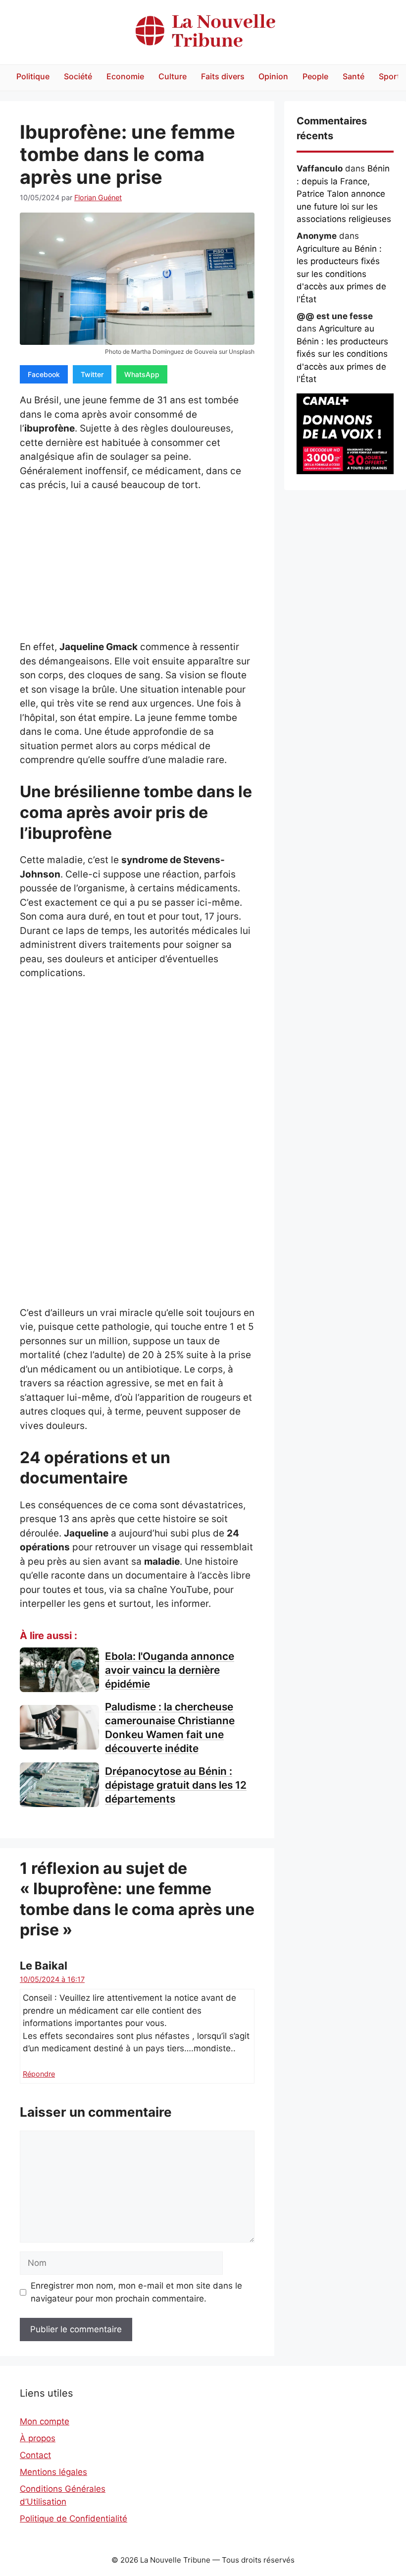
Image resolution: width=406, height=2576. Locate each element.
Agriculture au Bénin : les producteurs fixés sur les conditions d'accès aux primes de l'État (341, 274)
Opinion (273, 76)
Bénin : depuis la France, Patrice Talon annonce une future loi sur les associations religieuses (344, 194)
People (315, 76)
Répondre (39, 2074)
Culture (173, 76)
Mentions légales (53, 2472)
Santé (354, 76)
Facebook (44, 374)
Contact (35, 2455)
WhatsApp (142, 374)
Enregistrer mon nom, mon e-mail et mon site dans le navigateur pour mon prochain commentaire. (136, 2292)
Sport (389, 76)
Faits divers (223, 76)
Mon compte (45, 2421)
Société (78, 76)
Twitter (92, 374)
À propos (38, 2438)
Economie (125, 76)
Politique (33, 76)
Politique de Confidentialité (74, 2519)
